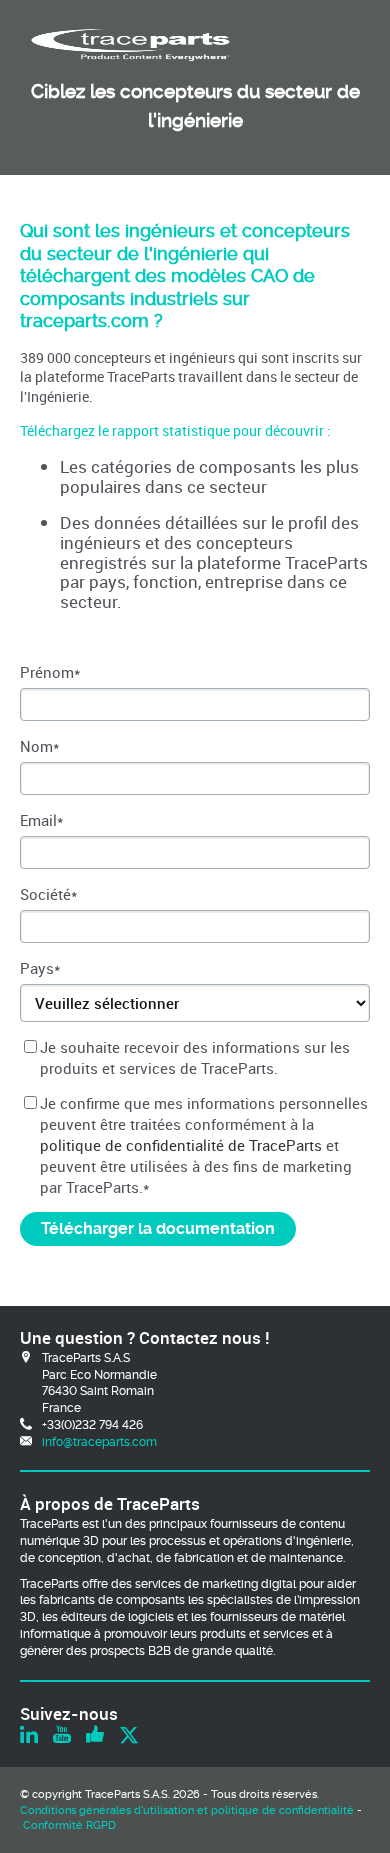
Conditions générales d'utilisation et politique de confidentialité (187, 1810)
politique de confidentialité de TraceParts (181, 1145)
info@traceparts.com (99, 1442)
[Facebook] (95, 1736)
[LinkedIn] (29, 1736)
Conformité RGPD (69, 1825)
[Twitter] (129, 1736)
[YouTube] (62, 1736)
